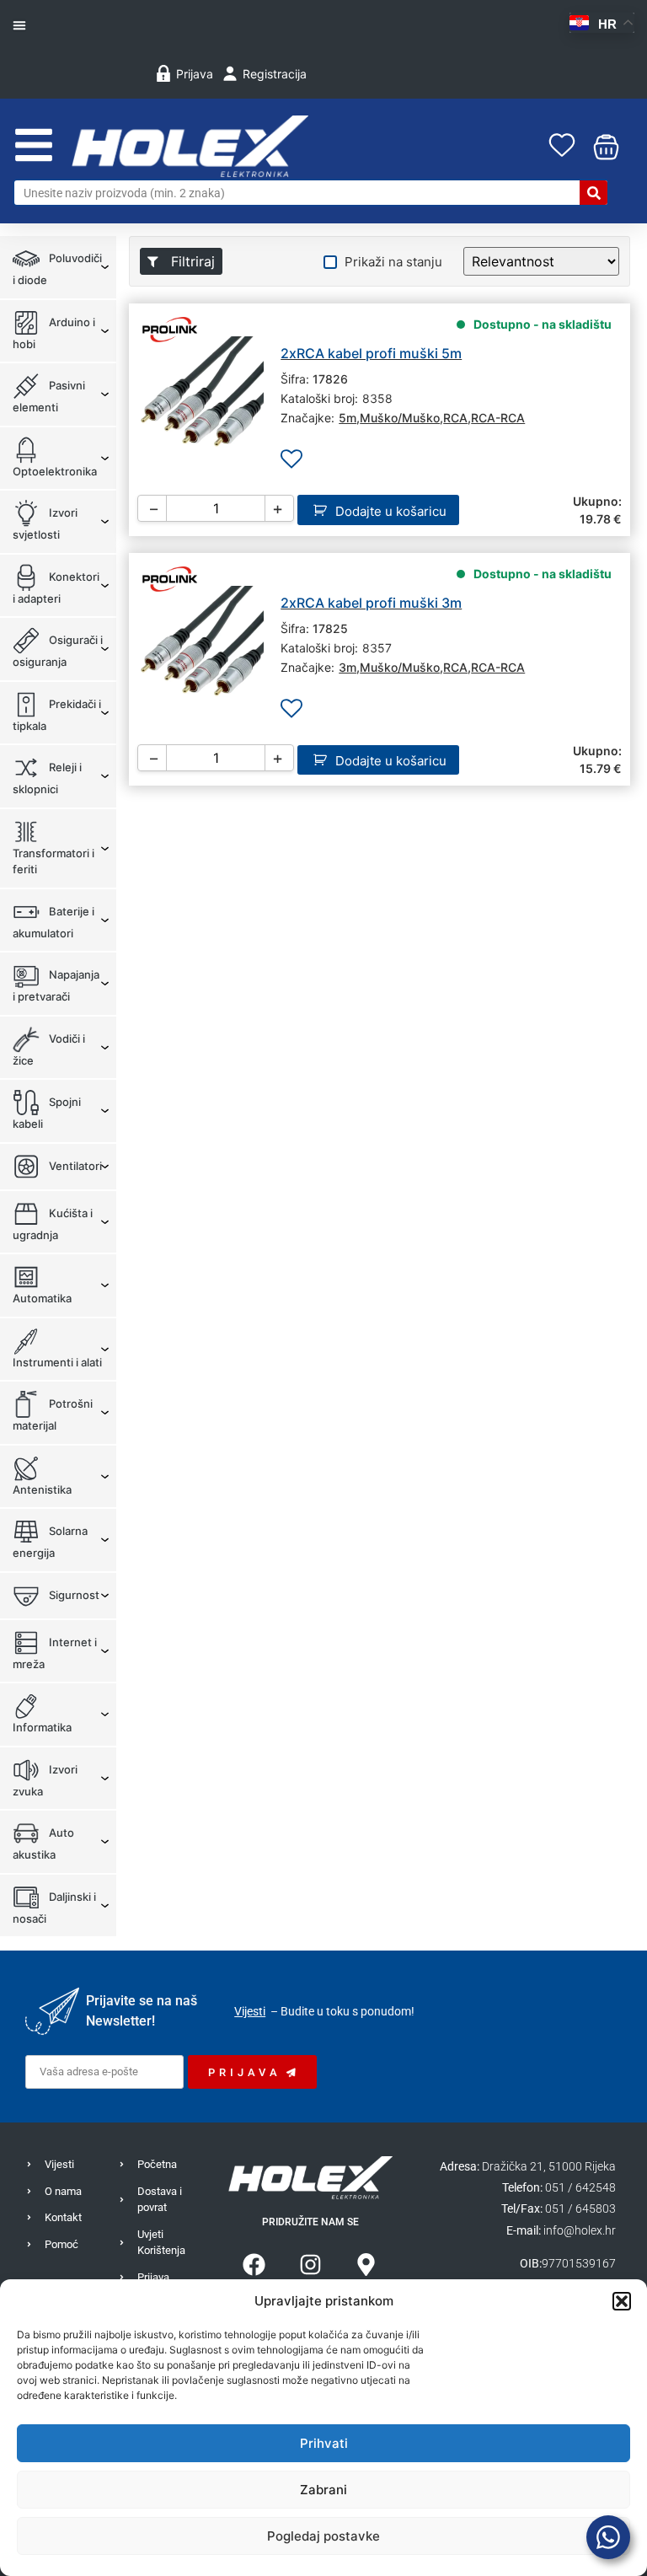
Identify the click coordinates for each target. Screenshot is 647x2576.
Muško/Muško (400, 418)
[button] (622, 2301)
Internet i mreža (55, 1652)
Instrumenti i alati (57, 1362)
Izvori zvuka (45, 1779)
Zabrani (323, 2490)
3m (348, 667)
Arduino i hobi (54, 332)
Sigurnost (73, 1594)
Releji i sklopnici (47, 778)
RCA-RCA (498, 418)
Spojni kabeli (47, 1113)
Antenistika (42, 1489)
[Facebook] (254, 2265)
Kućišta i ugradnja (53, 1223)
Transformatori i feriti (53, 861)
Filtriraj (191, 261)
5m (348, 418)
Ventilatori (74, 1165)
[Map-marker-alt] (367, 2265)
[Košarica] (602, 147)
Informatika (42, 1727)
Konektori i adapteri (56, 587)
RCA (455, 418)
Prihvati (324, 2443)
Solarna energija (50, 1542)
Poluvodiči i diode (57, 269)
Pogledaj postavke (323, 2536)
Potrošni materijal (53, 1414)
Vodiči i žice (49, 1049)
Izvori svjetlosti (45, 523)
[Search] (594, 193)
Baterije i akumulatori (53, 921)
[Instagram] (310, 2265)
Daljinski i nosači (54, 1907)
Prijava (195, 74)
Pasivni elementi (49, 396)
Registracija (275, 74)
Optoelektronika (55, 471)
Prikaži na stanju (393, 262)
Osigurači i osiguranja (58, 651)
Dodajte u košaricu (391, 511)
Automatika (42, 1298)
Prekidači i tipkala (57, 714)
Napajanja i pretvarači (56, 985)
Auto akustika (43, 1843)
